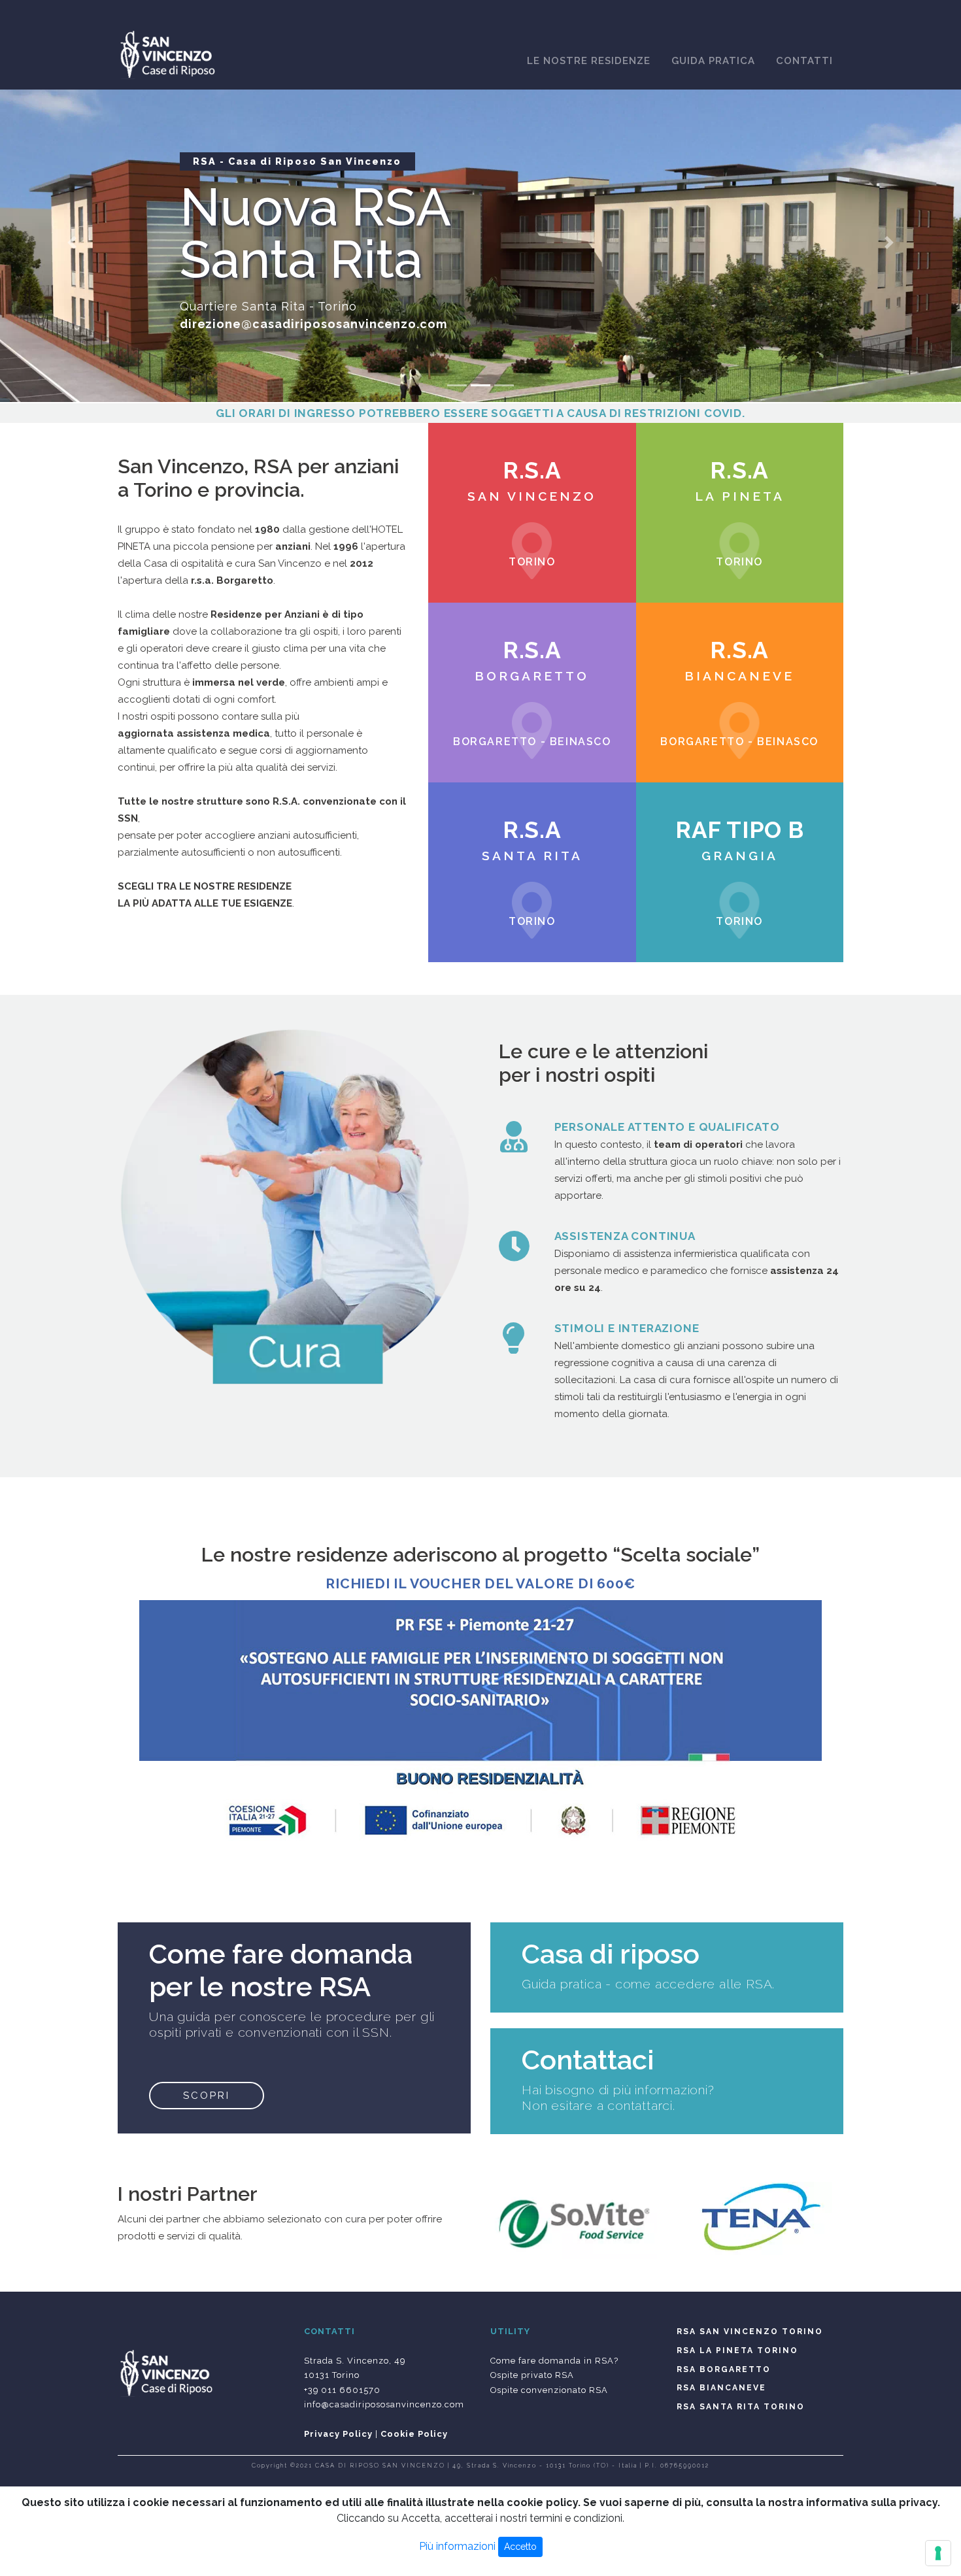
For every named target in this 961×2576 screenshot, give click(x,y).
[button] (72, 243)
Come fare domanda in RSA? (554, 2361)
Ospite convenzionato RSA (549, 2390)
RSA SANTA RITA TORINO (741, 2407)
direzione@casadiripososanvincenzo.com (314, 324)
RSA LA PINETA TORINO (737, 2350)
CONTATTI (804, 61)
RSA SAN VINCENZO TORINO (750, 2332)
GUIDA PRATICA (713, 61)
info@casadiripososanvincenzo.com (384, 2404)
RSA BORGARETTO (724, 2369)
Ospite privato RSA (532, 2375)
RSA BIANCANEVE (721, 2388)
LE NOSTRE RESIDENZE (589, 61)
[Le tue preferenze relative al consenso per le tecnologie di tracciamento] (938, 2553)
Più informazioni (457, 2546)
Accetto (520, 2547)
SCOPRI (207, 2096)
